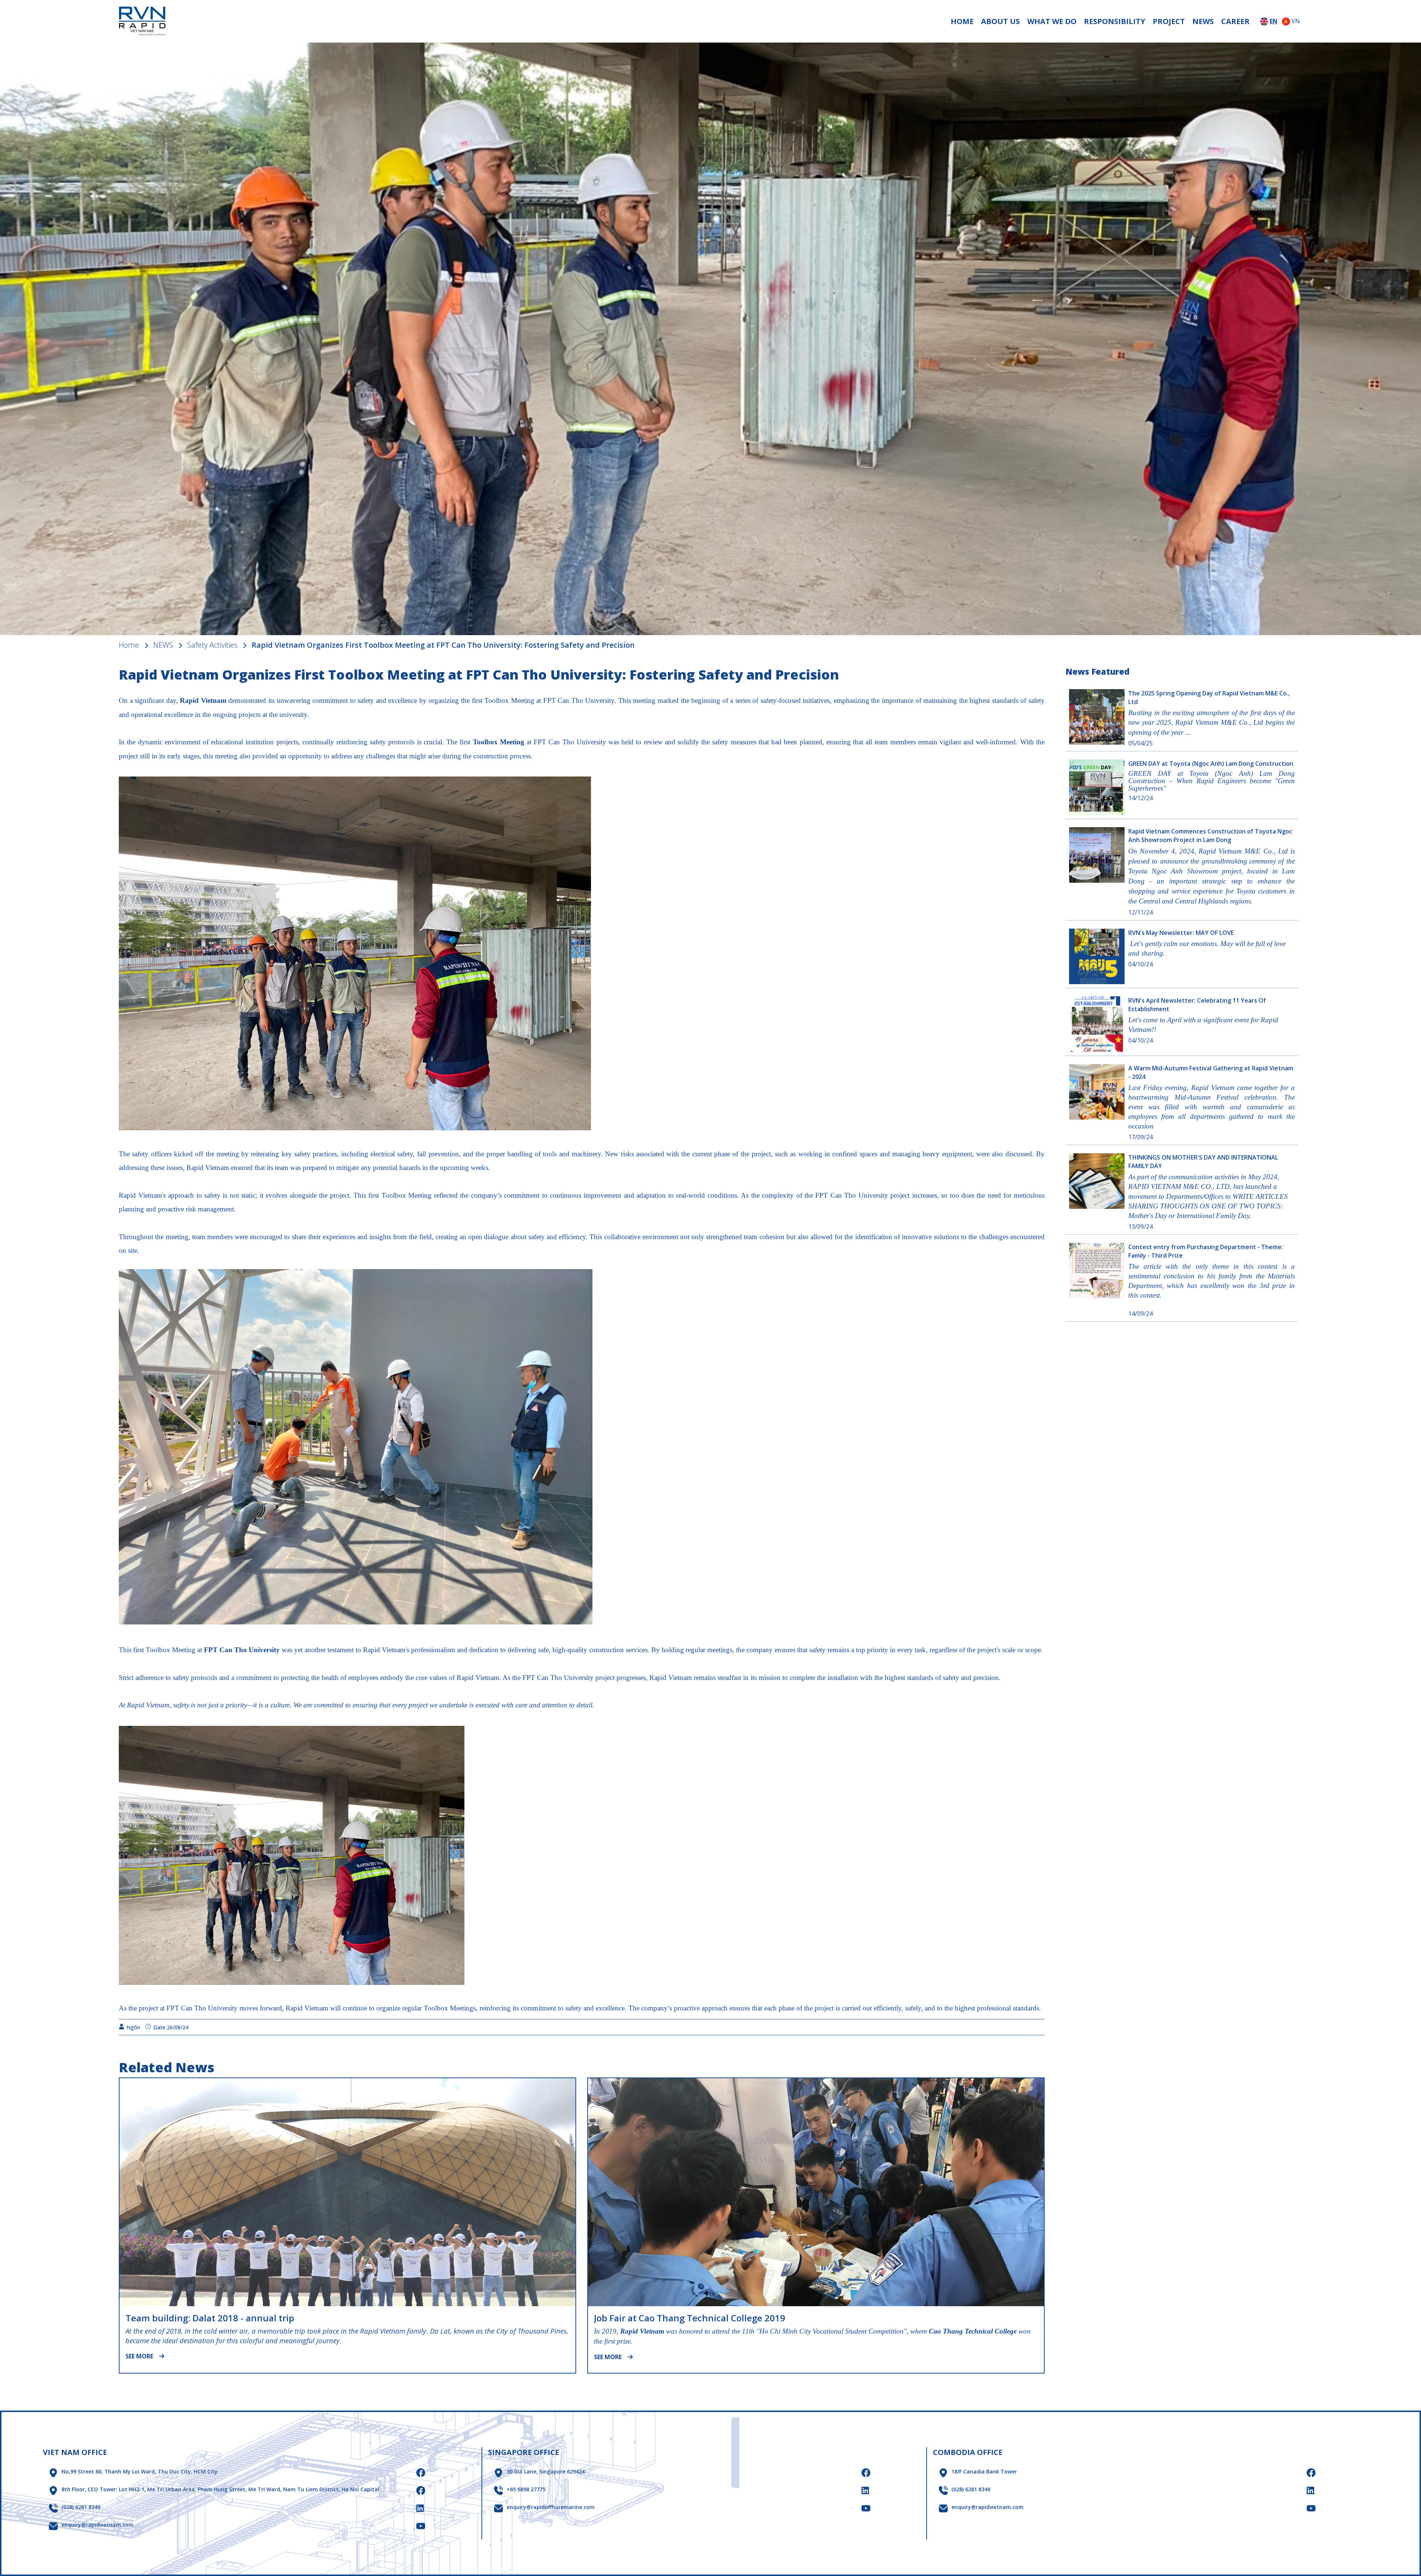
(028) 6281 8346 (81, 2507)
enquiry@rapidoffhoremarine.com (551, 2507)
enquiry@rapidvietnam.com (98, 2525)
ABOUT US (1000, 21)
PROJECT (1169, 21)
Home (129, 645)
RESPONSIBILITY (1115, 21)
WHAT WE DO (1052, 21)
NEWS (1203, 21)
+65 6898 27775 (526, 2489)
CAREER (1235, 21)
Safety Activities (212, 645)
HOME (962, 21)
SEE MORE (139, 2356)
